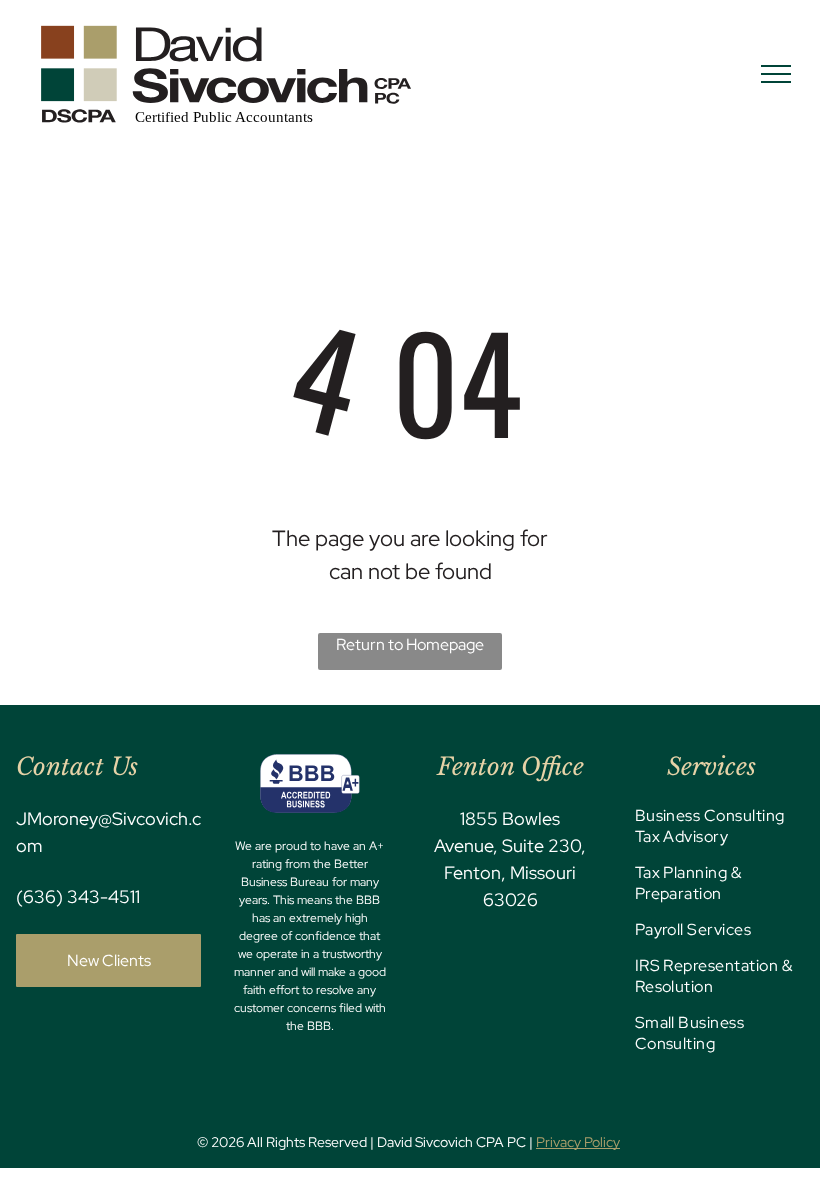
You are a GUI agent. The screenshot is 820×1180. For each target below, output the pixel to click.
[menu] (776, 74)
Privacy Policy (578, 1142)
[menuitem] (716, 833)
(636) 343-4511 (78, 896)
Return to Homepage (410, 644)
